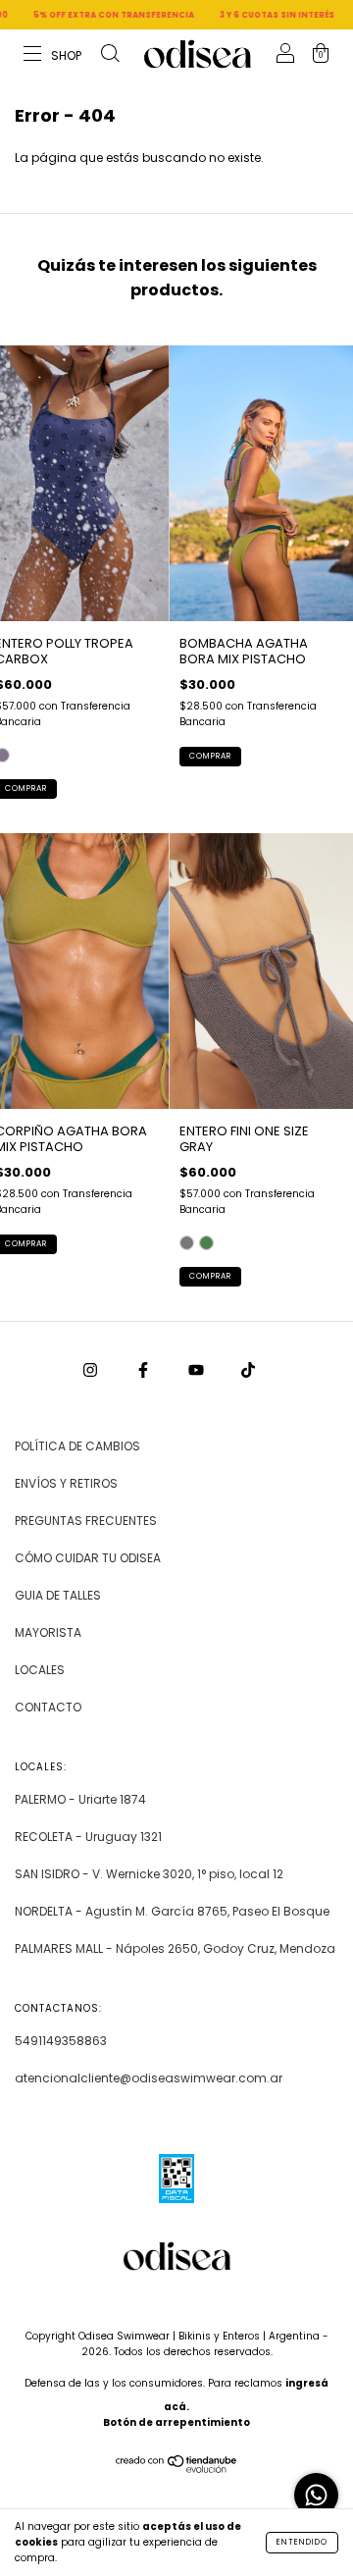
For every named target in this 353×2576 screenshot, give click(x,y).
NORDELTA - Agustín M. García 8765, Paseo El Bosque (172, 1911)
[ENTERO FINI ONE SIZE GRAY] (187, 1243)
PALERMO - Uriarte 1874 (80, 1799)
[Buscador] (110, 55)
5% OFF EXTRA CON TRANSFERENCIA (88, 15)
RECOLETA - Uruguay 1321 (88, 1837)
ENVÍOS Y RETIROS (66, 1483)
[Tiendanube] (177, 2470)
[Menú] (53, 55)
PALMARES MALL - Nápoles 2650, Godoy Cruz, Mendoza (175, 1948)
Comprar (210, 756)
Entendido (302, 2542)
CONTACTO (48, 1707)
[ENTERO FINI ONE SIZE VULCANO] (206, 1243)
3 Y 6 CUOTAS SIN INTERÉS (252, 15)
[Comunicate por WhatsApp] (316, 2495)
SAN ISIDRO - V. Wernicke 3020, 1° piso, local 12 (149, 1874)
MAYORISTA (48, 1632)
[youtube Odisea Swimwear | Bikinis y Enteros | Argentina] (198, 1369)
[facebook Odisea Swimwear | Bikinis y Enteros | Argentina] (145, 1369)
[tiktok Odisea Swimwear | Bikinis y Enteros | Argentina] (248, 1369)
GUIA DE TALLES (58, 1595)
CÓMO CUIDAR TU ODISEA (88, 1558)
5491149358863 (61, 2041)
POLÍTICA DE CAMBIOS (77, 1446)
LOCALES (40, 1670)
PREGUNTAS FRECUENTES (86, 1521)
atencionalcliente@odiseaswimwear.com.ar (149, 2078)
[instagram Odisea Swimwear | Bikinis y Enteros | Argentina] (92, 1369)
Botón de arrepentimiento (176, 2422)
